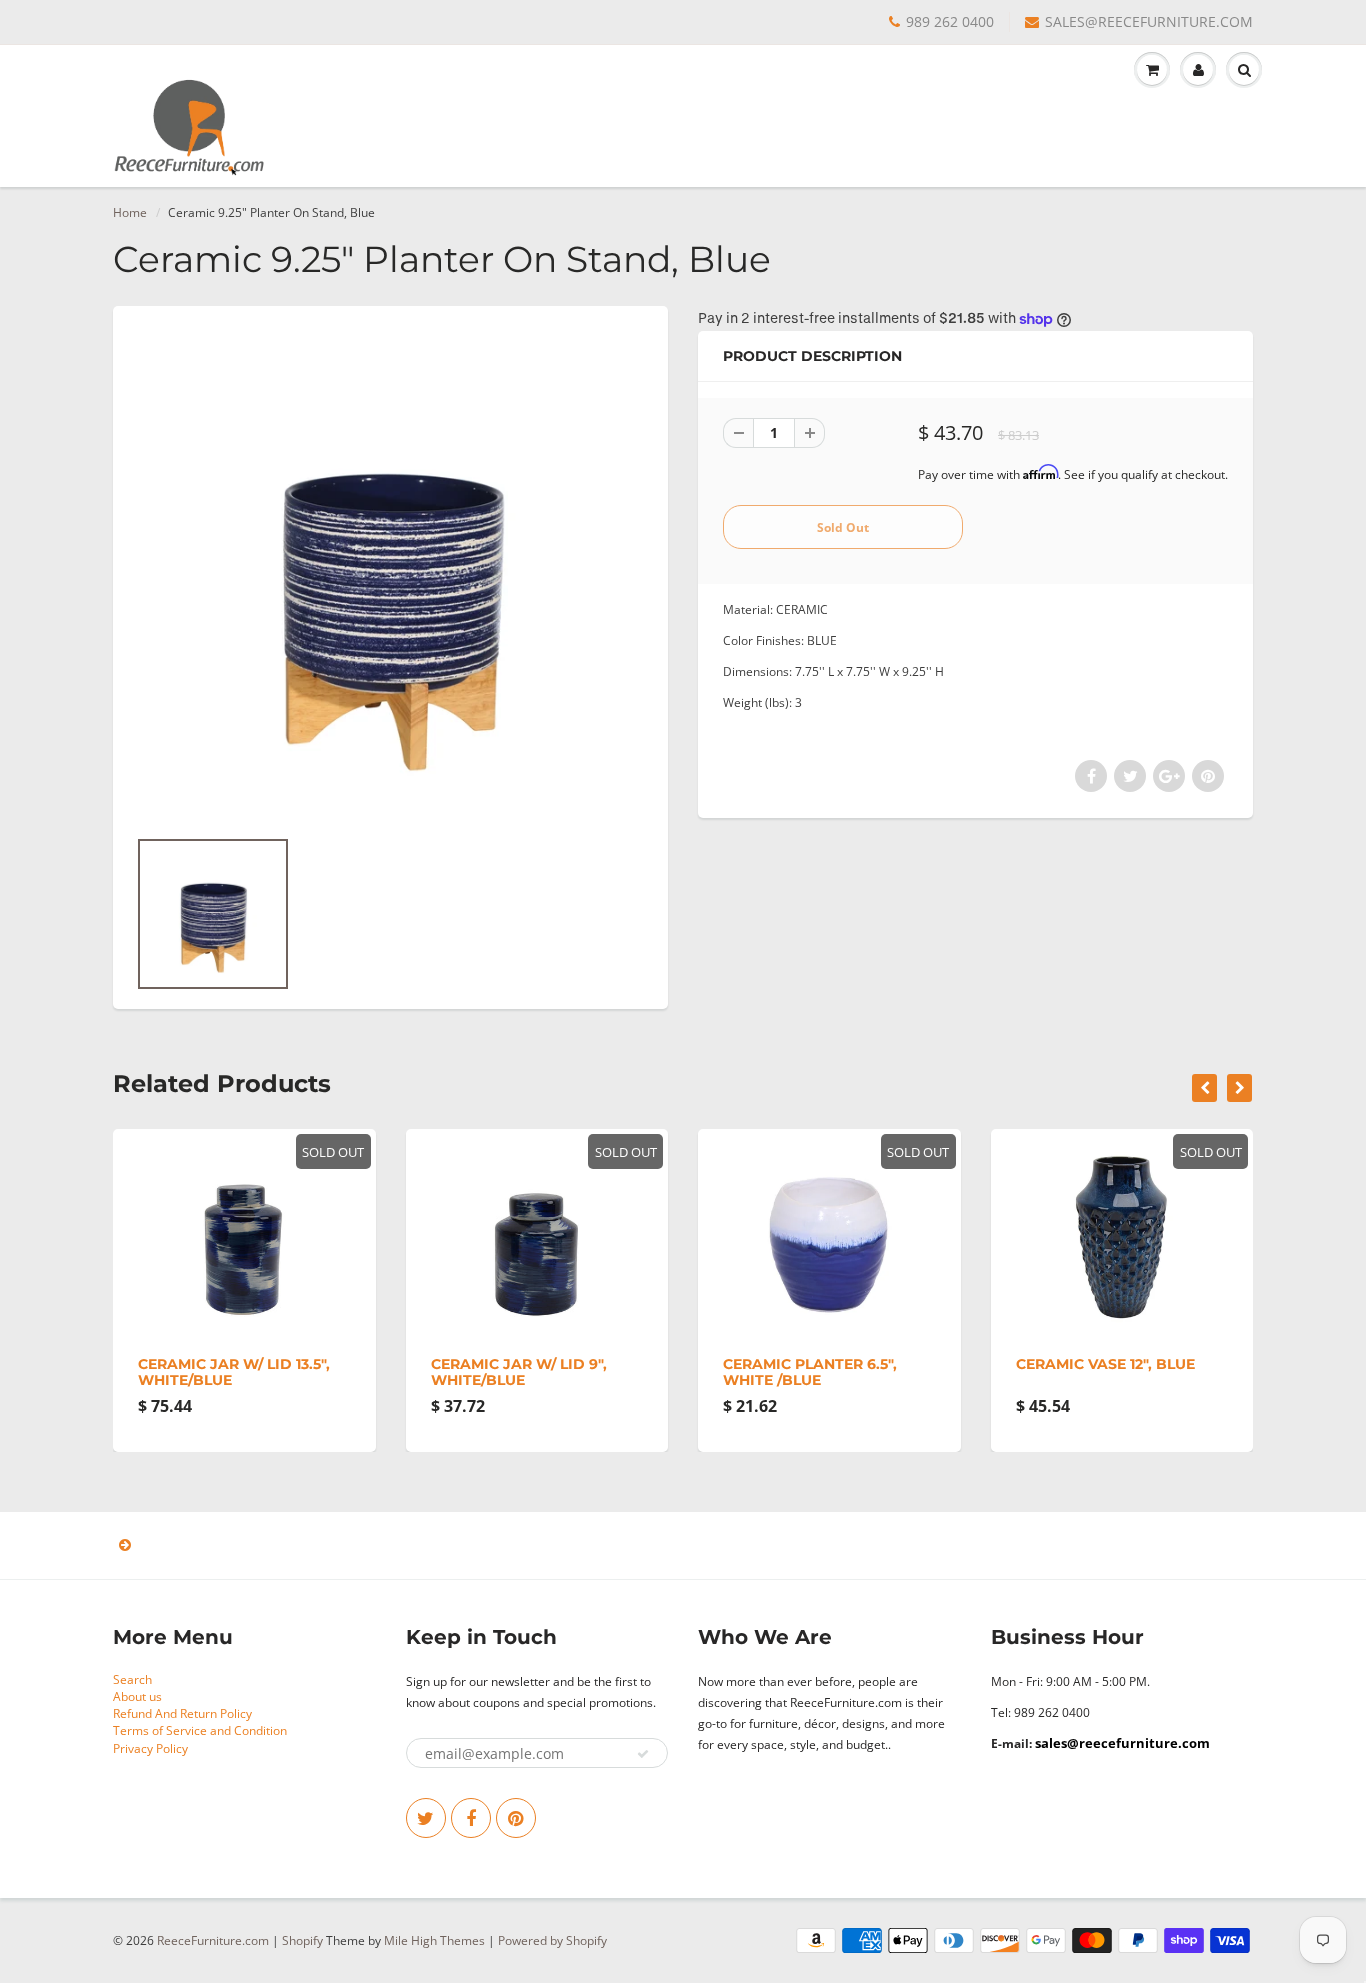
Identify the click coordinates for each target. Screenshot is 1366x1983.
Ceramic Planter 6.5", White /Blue (701, 1372)
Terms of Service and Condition (200, 1730)
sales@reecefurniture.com (1122, 1743)
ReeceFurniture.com (213, 1940)
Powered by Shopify (552, 1940)
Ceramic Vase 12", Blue (996, 1364)
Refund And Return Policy (182, 1713)
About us (137, 1696)
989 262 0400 (950, 21)
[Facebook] (471, 1818)
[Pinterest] (516, 1818)
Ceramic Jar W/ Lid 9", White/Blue (410, 1372)
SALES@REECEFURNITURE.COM (1149, 21)
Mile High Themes (434, 1940)
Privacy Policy (150, 1748)
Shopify (302, 1940)
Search (132, 1679)
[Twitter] (426, 1818)
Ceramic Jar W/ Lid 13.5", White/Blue (125, 1372)
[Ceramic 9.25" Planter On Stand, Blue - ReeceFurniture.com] (390, 576)
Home (130, 212)
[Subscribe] (643, 1754)
